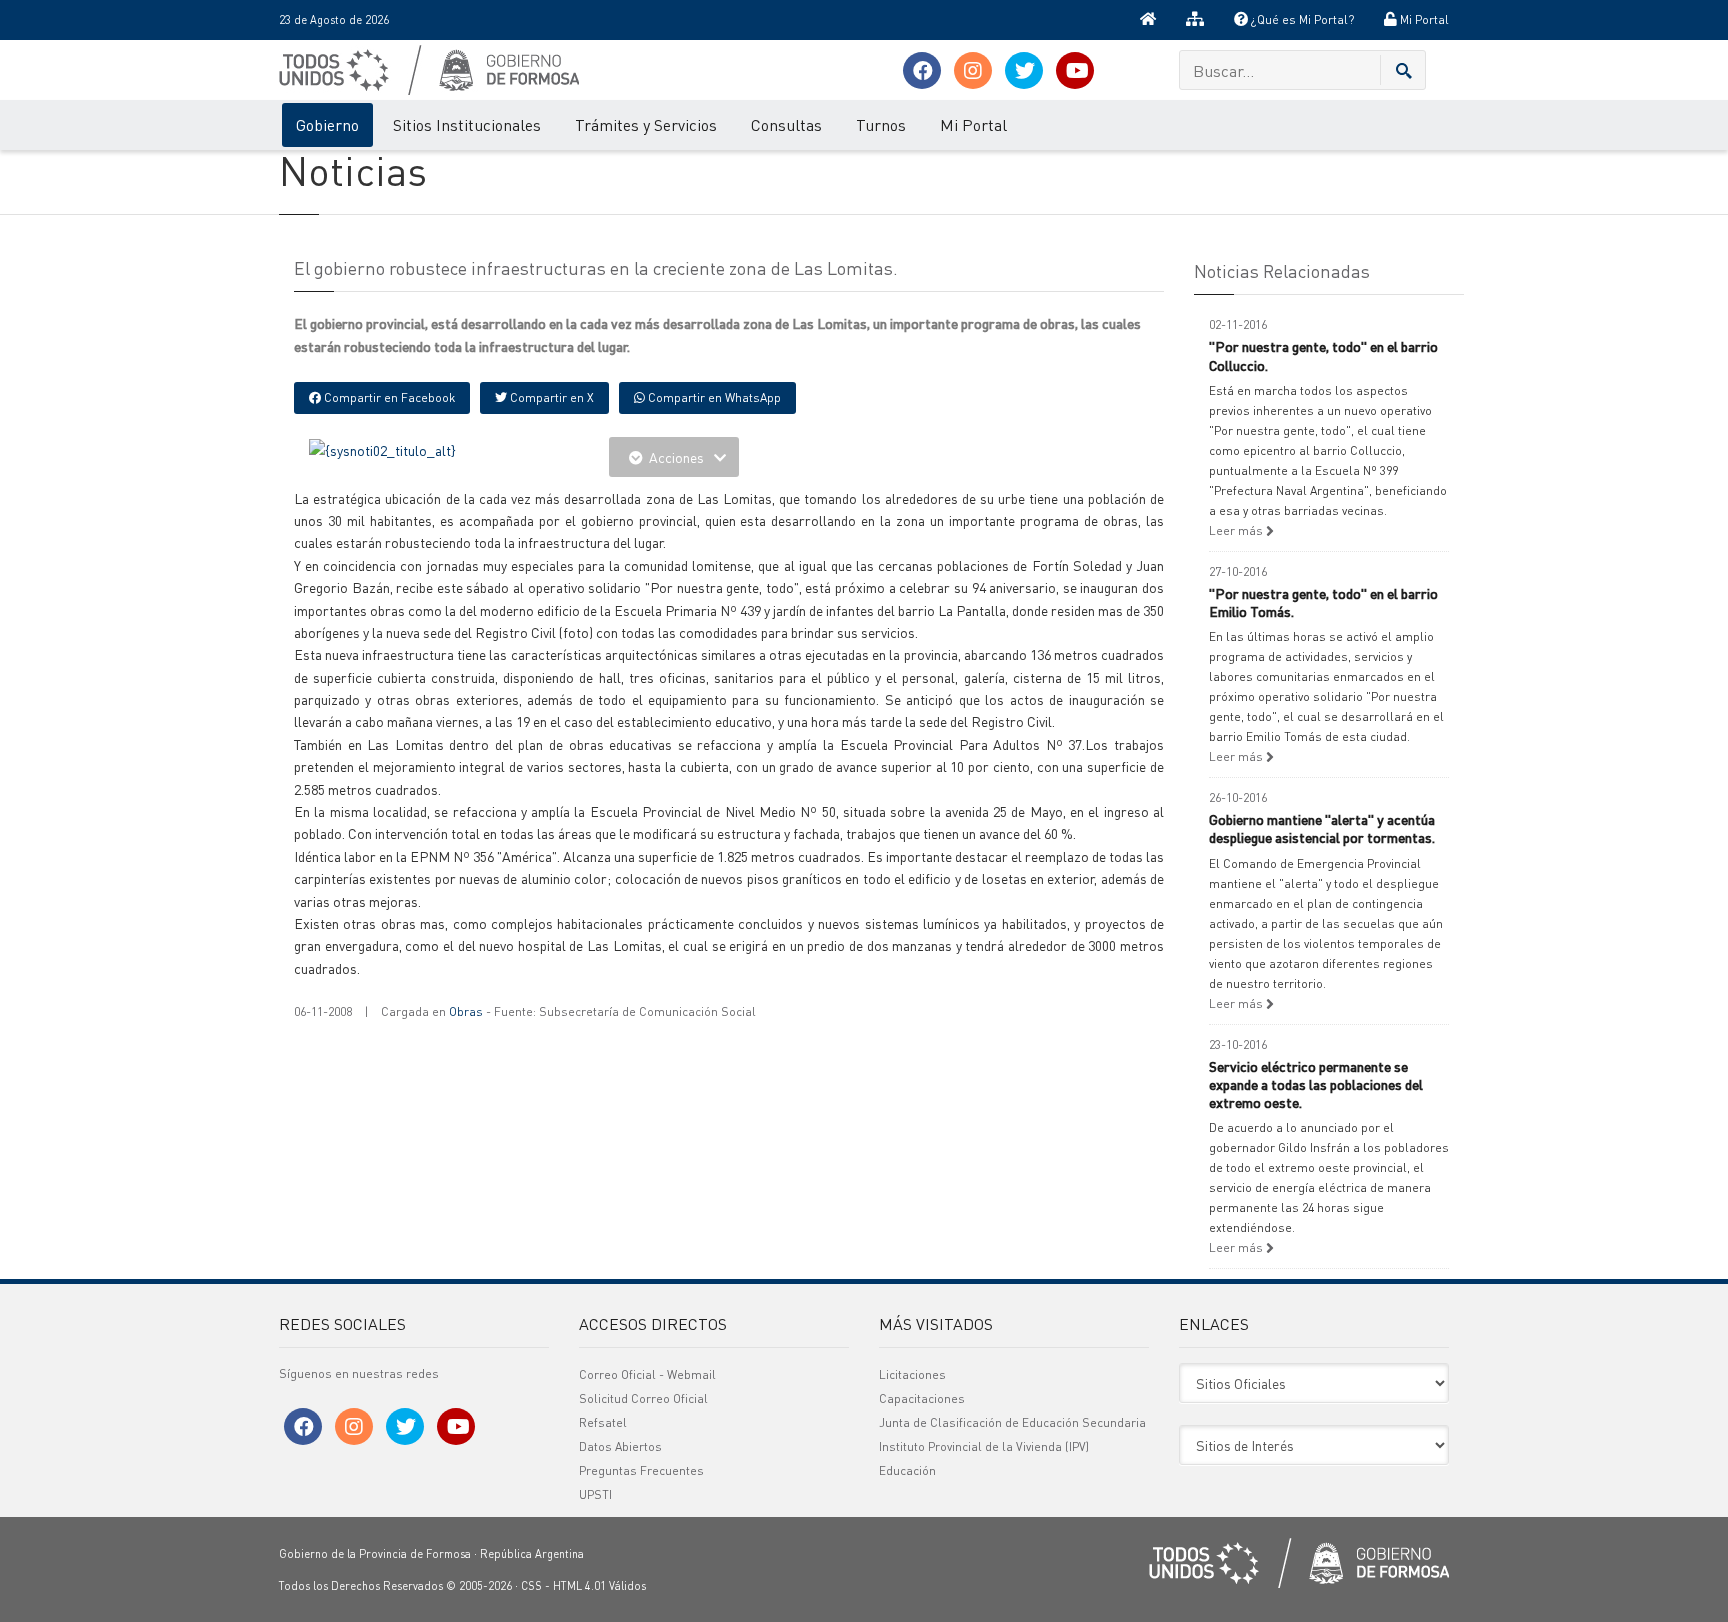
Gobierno (327, 124)
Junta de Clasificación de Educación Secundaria (1012, 1422)
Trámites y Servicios (646, 124)
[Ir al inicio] (1148, 20)
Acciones (676, 457)
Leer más (1237, 530)
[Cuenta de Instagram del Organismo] (973, 70)
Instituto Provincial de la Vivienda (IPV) (984, 1446)
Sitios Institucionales (467, 124)
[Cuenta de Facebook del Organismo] (922, 70)
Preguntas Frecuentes (641, 1470)
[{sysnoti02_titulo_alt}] (382, 448)
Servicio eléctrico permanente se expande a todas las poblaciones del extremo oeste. (1316, 1084)
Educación (907, 1470)
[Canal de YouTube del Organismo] (1075, 70)
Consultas (786, 124)
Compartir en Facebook (388, 397)
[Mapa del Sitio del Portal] (1195, 20)
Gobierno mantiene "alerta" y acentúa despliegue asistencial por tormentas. (1322, 828)
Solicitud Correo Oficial (643, 1398)
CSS (531, 1586)
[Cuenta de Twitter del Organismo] (1024, 70)
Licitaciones (912, 1374)
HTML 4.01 (579, 1586)
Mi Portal (1423, 19)
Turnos (881, 124)
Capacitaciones (922, 1398)
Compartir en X (550, 397)
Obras (466, 1011)
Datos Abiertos (620, 1446)
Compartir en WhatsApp (713, 397)
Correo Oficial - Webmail (647, 1374)
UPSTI (595, 1494)
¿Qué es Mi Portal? (1301, 19)
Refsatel (603, 1422)
